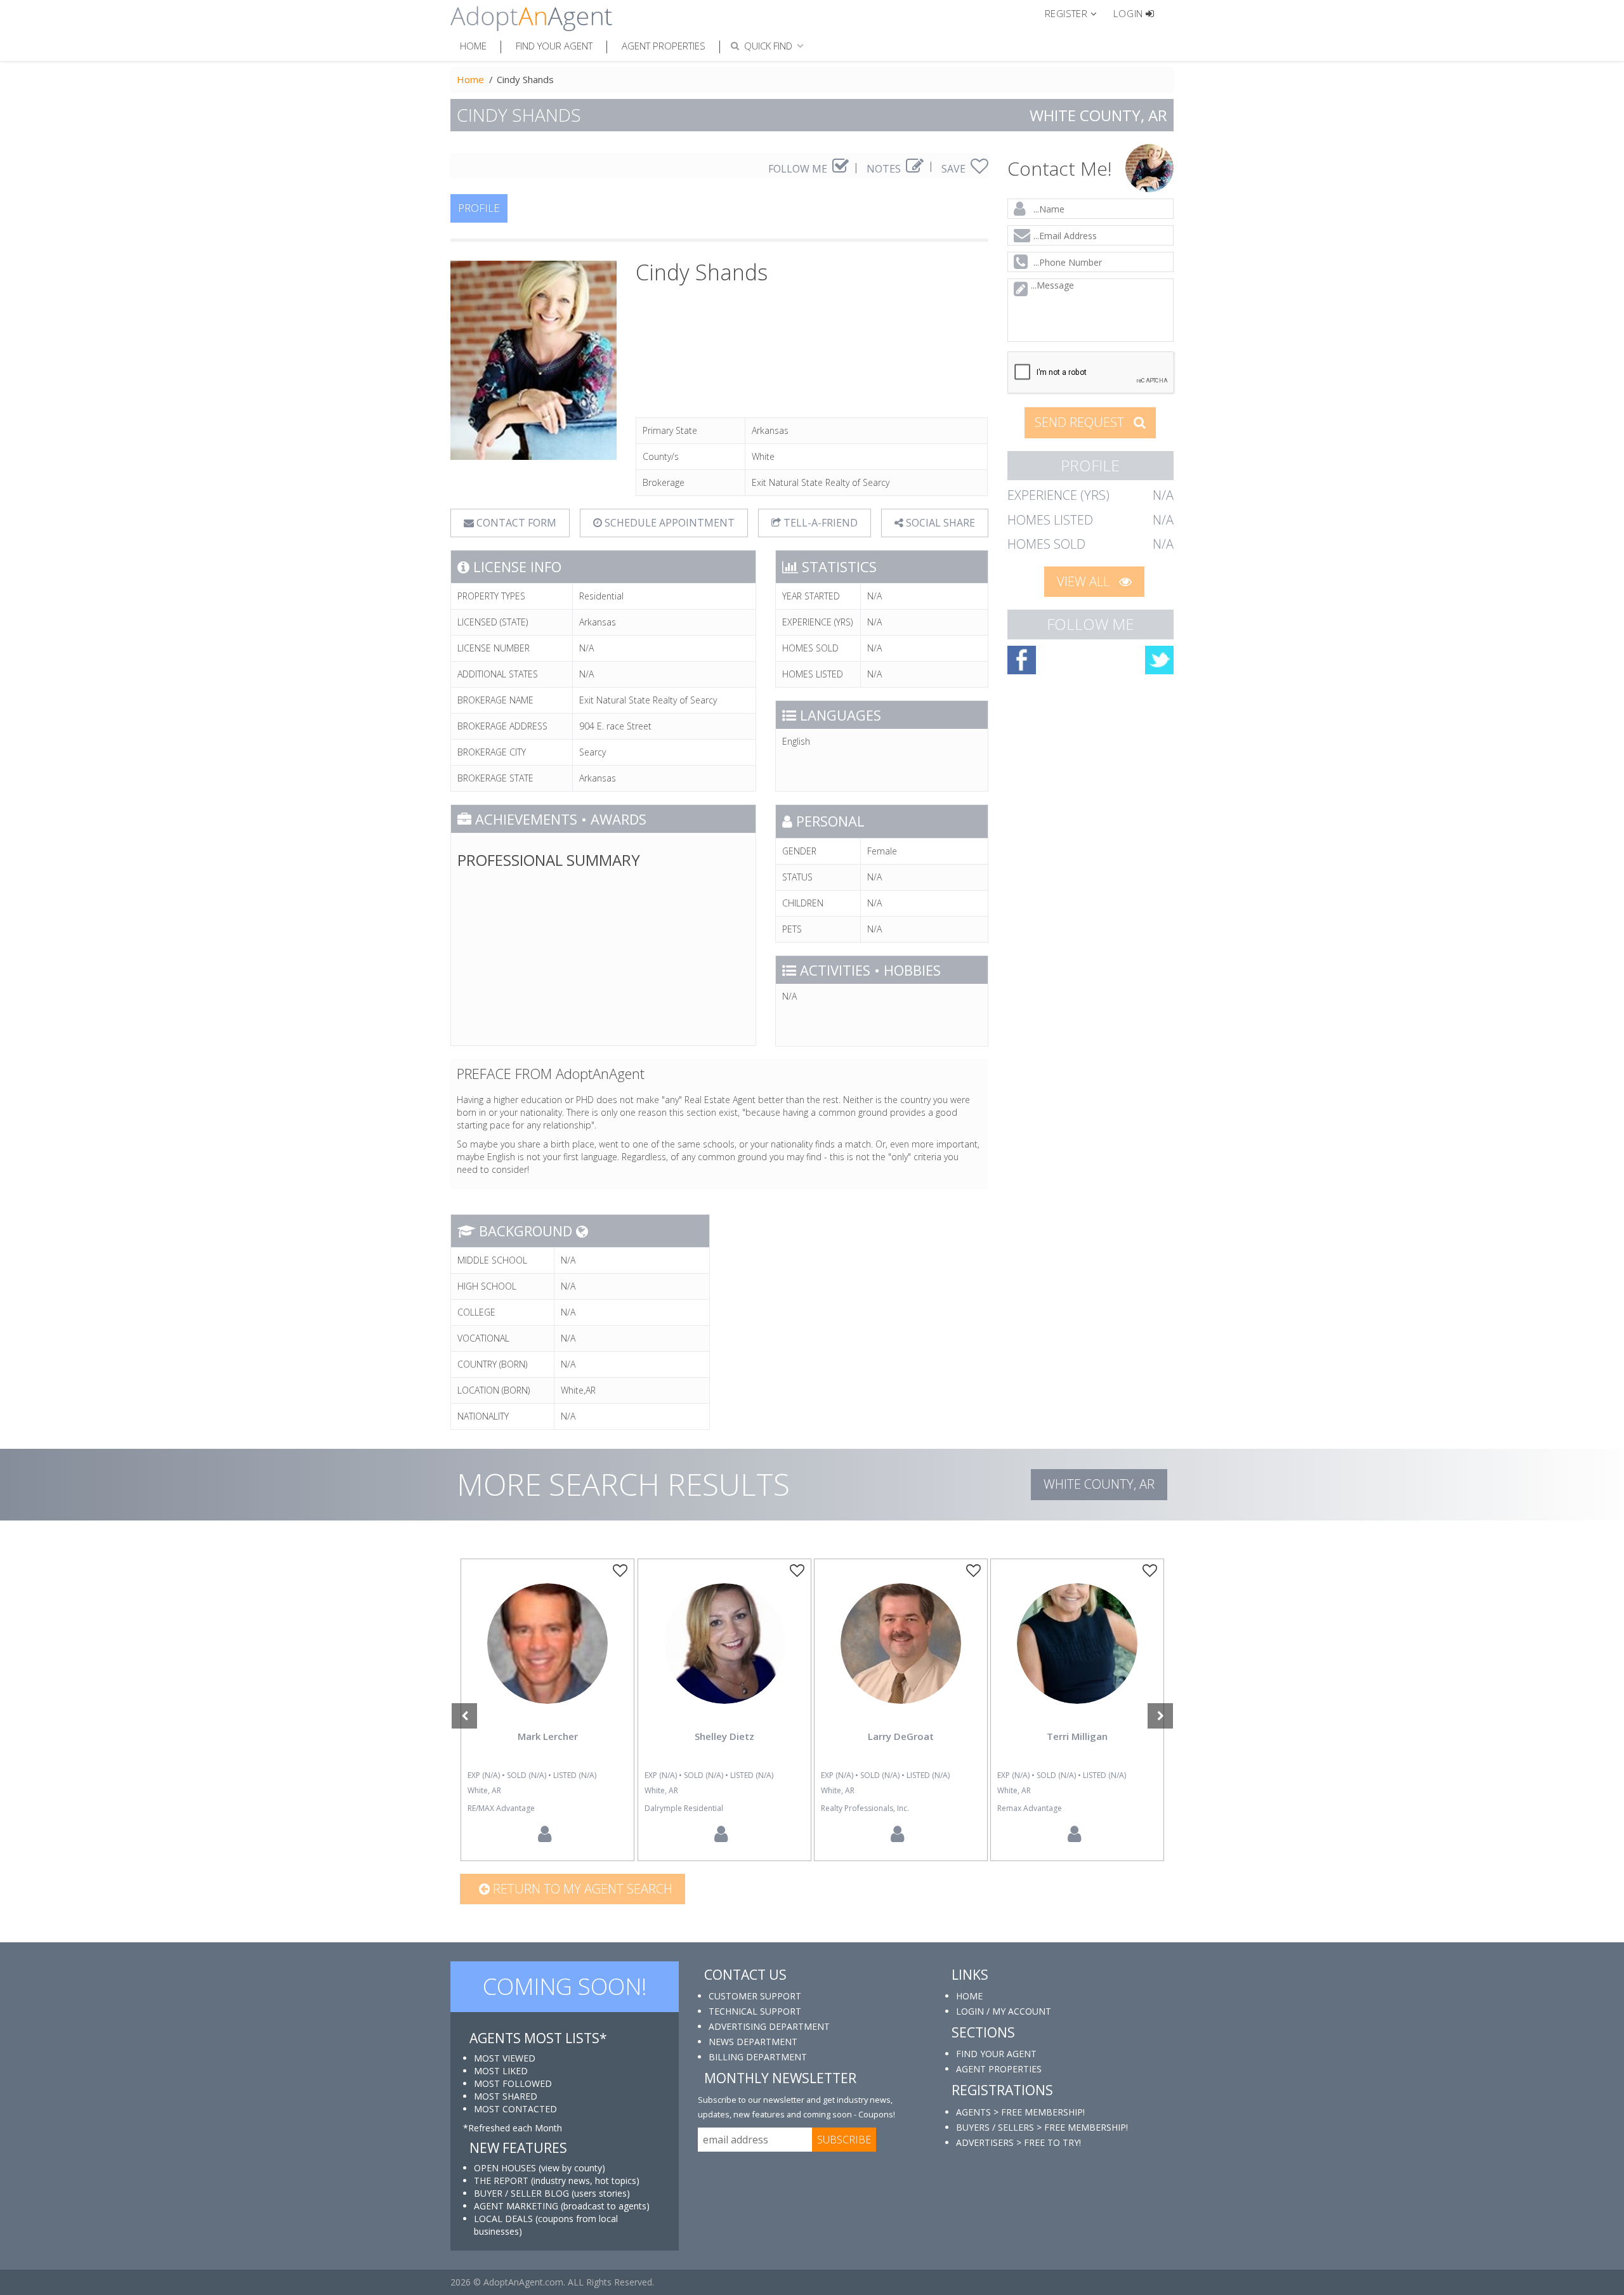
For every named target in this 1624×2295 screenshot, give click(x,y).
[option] (547, 1710)
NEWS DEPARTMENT (753, 2042)
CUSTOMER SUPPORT (755, 1996)
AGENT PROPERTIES (999, 2069)
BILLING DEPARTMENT (758, 2057)
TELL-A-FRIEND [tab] (819, 523)
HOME (969, 1996)
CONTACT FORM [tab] (515, 523)
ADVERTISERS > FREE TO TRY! (1018, 2142)
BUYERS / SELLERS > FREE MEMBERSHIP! (1042, 2127)
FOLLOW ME (799, 169)
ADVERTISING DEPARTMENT (769, 2026)
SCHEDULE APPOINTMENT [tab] (668, 523)
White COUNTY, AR (1099, 1484)
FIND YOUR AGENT (996, 2054)
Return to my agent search (581, 1889)
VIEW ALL (1085, 581)
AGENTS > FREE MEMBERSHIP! (1020, 2112)
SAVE (955, 169)
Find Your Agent (554, 46)
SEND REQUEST (1081, 422)
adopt (547, 1654)
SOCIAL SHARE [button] (939, 523)
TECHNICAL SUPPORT (755, 2011)
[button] (1076, 13)
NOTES (885, 169)
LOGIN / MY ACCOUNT (1004, 2011)
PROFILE (479, 208)
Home (473, 46)
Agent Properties (664, 46)
